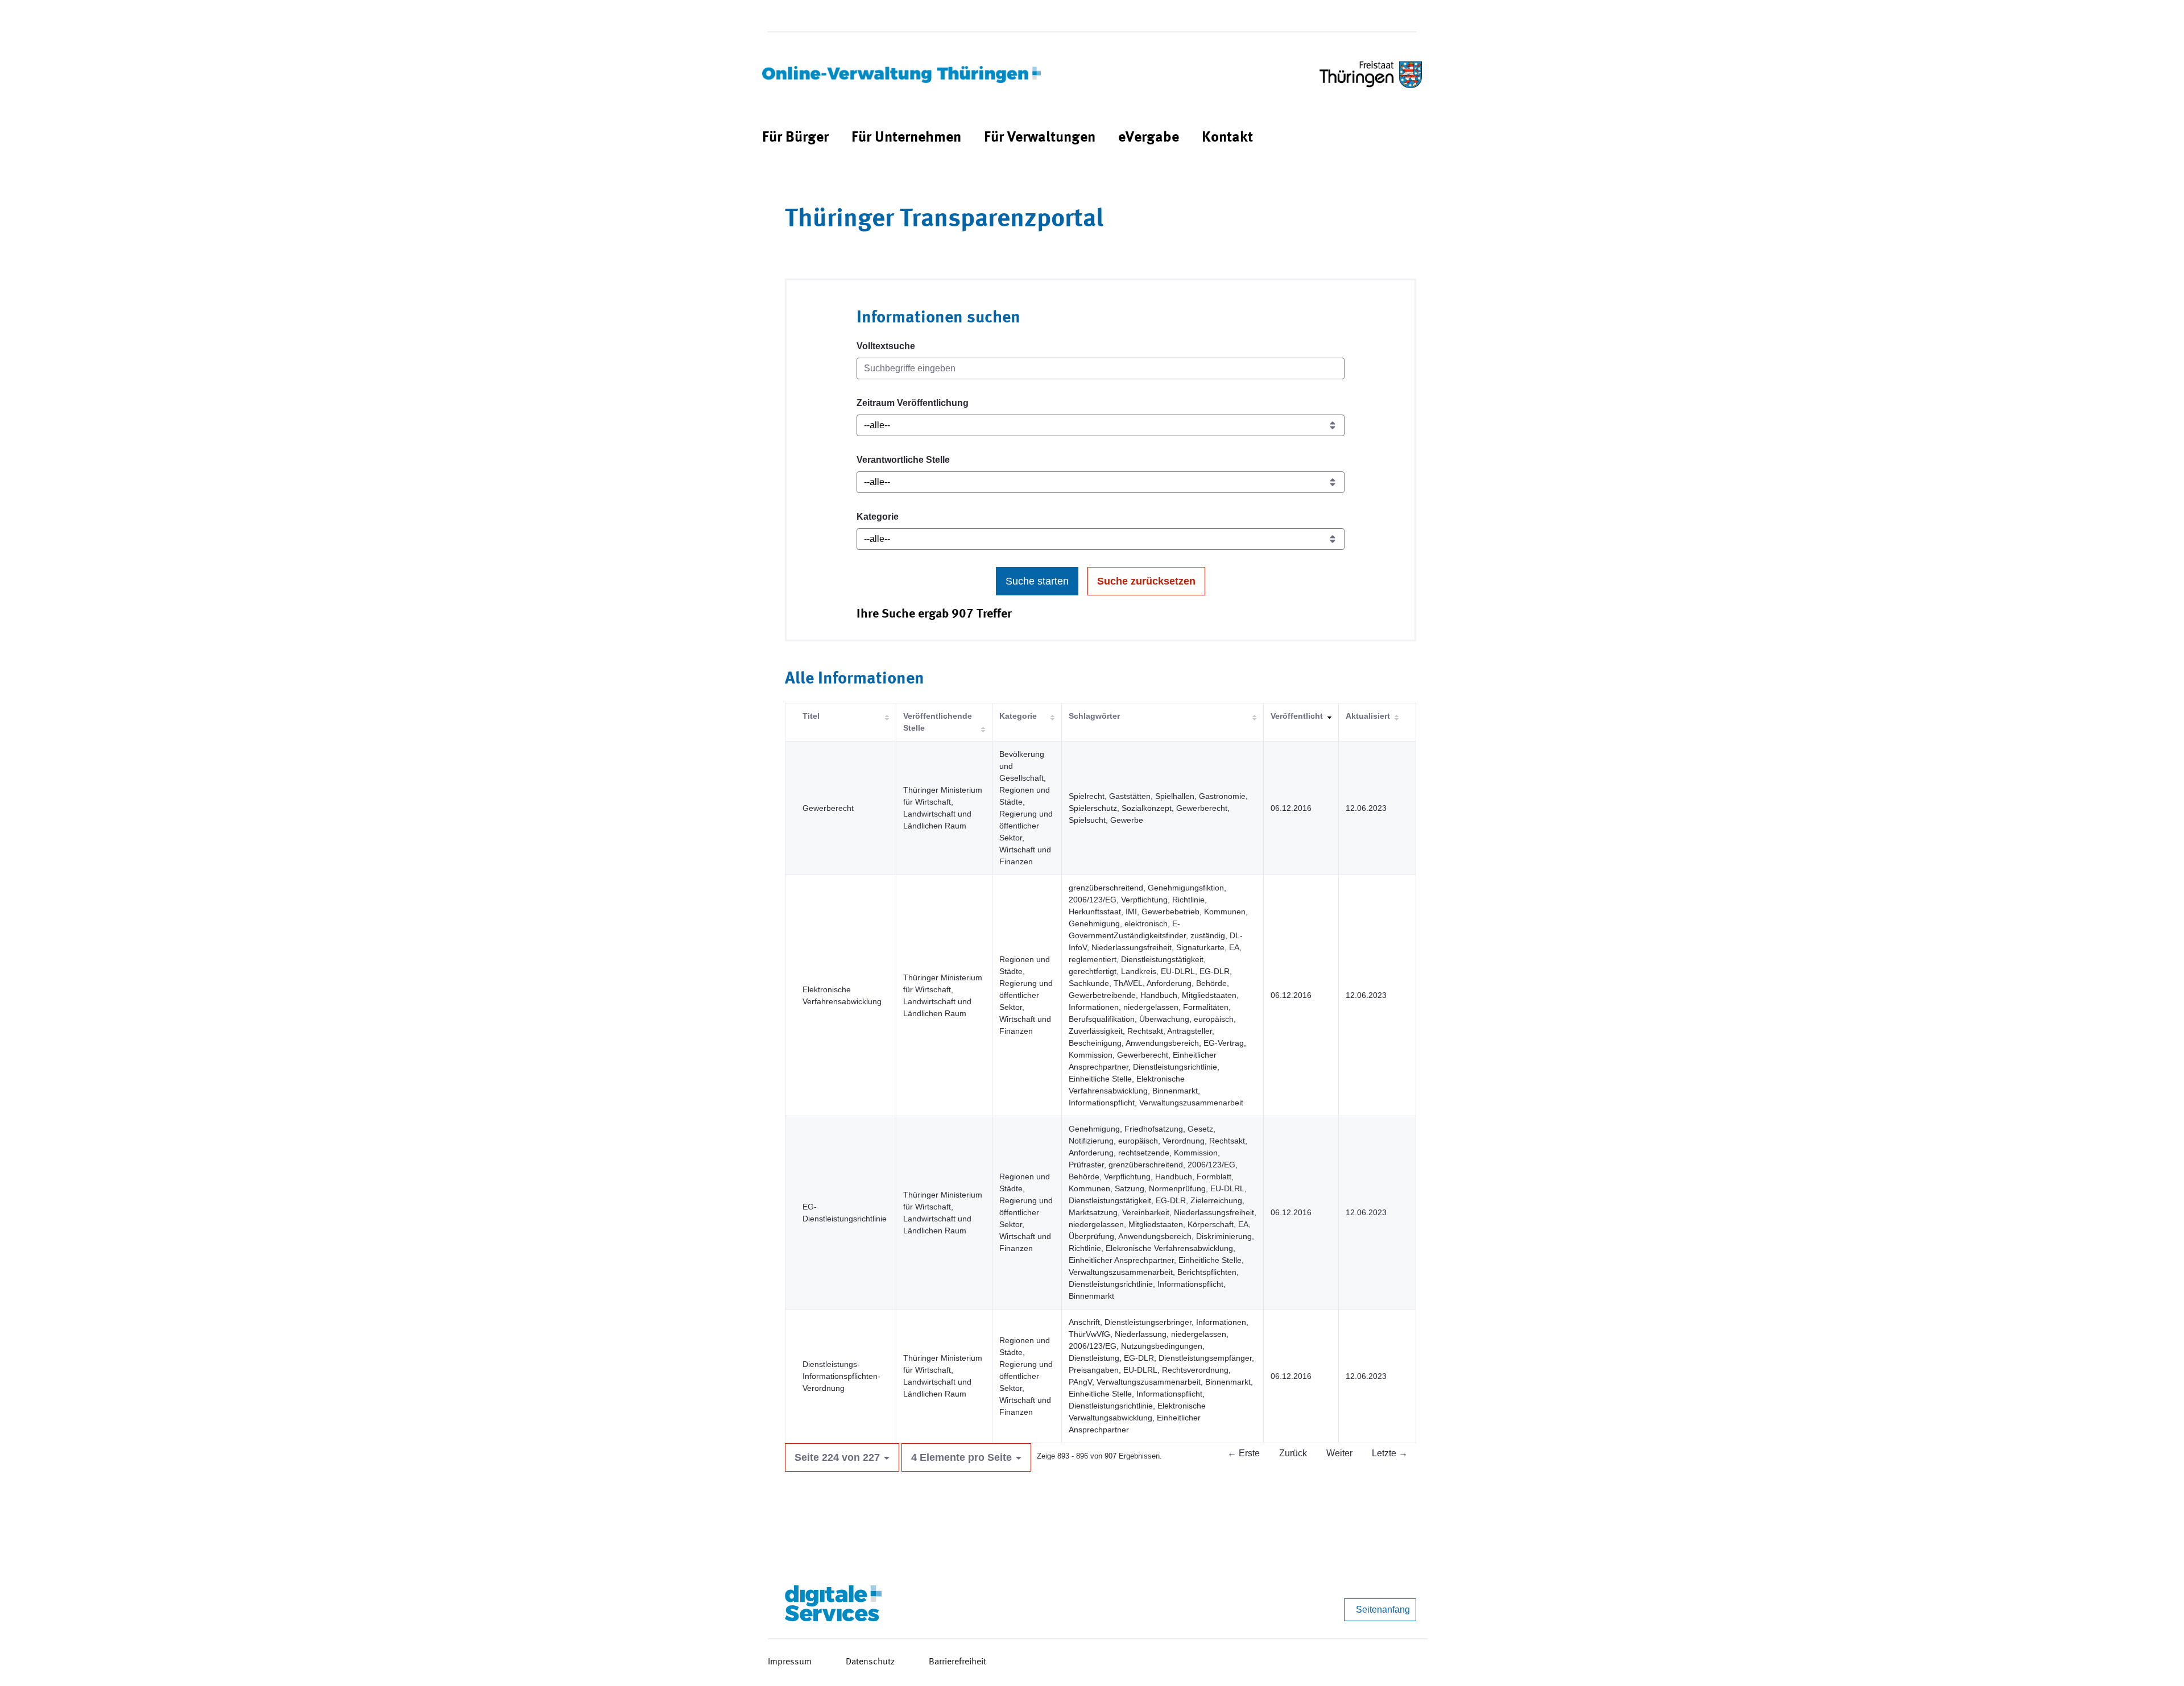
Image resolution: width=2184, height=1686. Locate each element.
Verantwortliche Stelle (903, 460)
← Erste (1244, 1453)
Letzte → (1390, 1453)
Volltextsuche (886, 346)
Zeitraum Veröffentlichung (913, 403)
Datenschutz (870, 1662)
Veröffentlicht (1297, 716)
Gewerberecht (828, 808)
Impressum (790, 1662)
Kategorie (878, 517)
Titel (811, 716)
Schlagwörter (1094, 716)
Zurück (1293, 1453)
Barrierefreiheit (957, 1662)
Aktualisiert (1368, 716)
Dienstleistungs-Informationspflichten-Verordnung (841, 1376)
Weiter (1339, 1453)
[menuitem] (795, 138)
